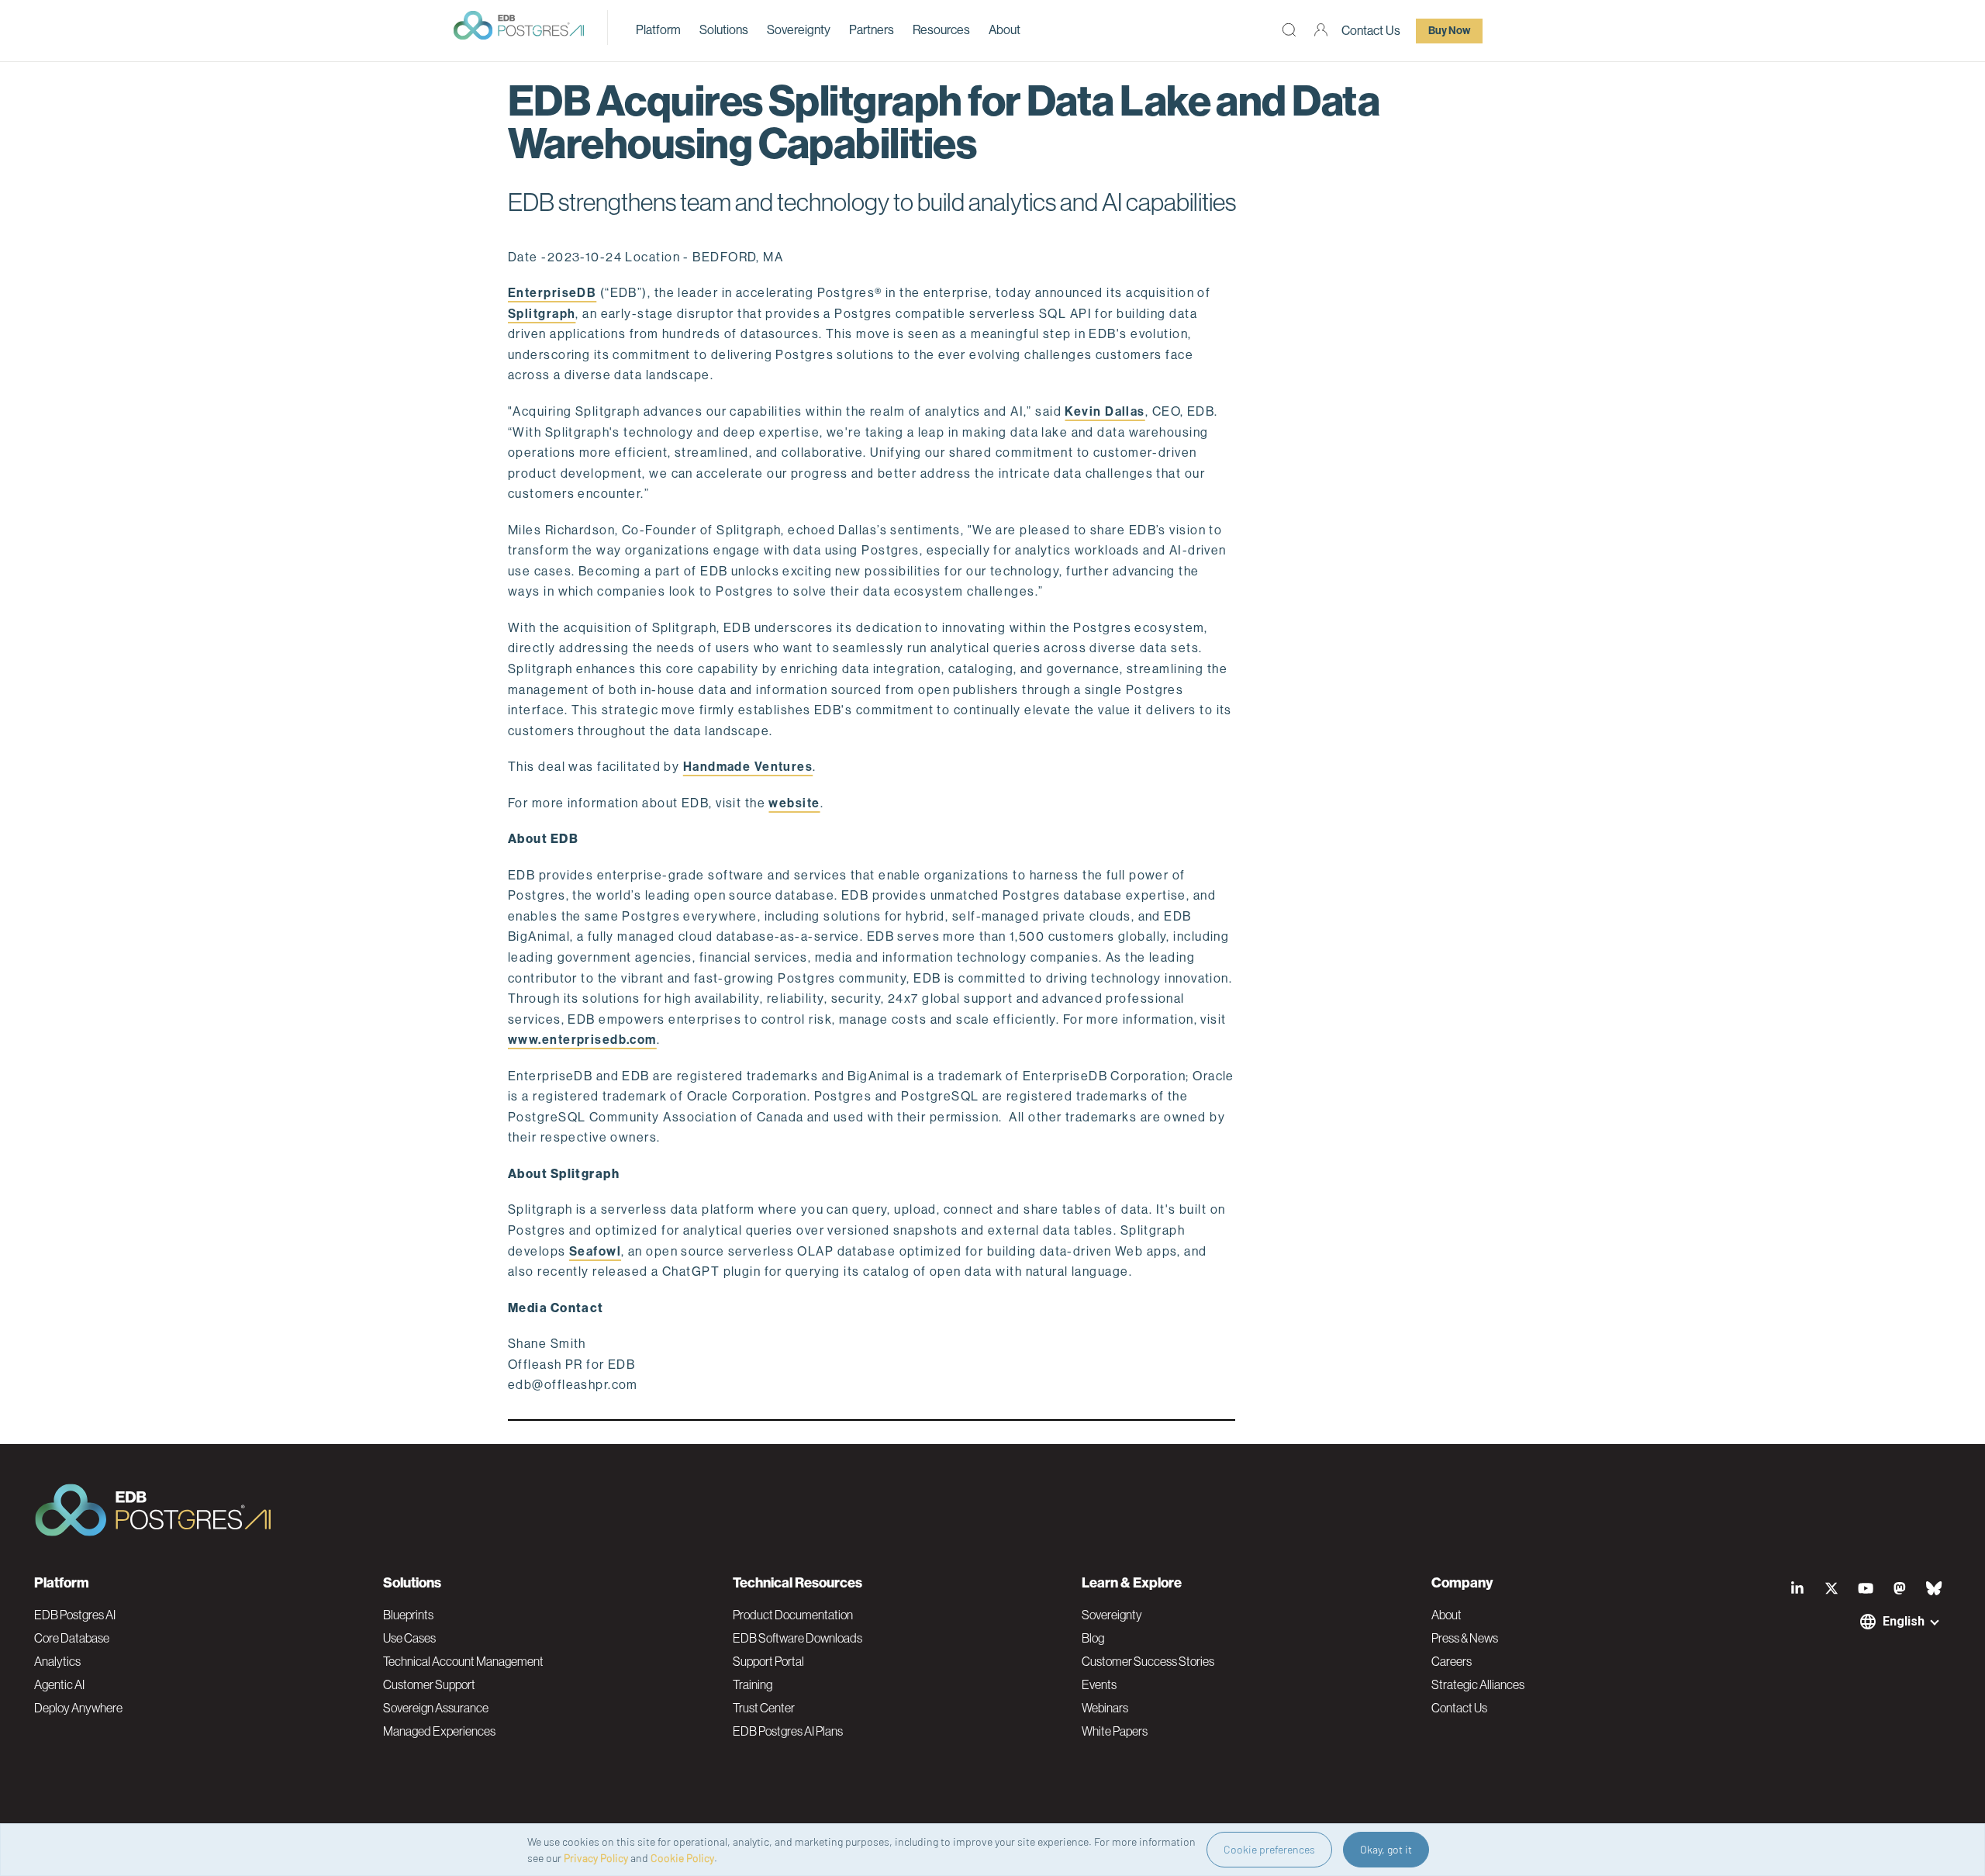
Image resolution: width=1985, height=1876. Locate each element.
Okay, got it (1386, 1849)
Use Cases (409, 1638)
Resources (941, 30)
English (1904, 1621)
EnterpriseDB (552, 293)
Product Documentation (793, 1615)
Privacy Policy (596, 1858)
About (1005, 30)
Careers (1452, 1661)
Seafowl (595, 1251)
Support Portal (768, 1661)
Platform (658, 30)
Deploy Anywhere (78, 1708)
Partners (872, 30)
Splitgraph (542, 314)
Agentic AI (59, 1684)
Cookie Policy (682, 1858)
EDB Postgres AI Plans (788, 1731)
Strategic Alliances (1478, 1684)
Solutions (724, 30)
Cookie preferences (1269, 1849)
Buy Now (1449, 31)
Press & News (1465, 1638)
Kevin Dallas (1105, 411)
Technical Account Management (463, 1661)
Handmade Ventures (748, 767)
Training (753, 1684)
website (794, 803)
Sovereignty (799, 30)
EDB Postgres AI (75, 1615)
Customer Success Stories (1148, 1661)
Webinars (1105, 1708)
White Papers (1115, 1731)
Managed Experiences (439, 1731)
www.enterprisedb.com (582, 1040)
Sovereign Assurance (436, 1708)
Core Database (72, 1638)
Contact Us (1371, 31)
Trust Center (764, 1708)
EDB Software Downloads (797, 1638)
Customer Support (429, 1684)
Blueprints (408, 1615)
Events (1099, 1684)
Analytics (57, 1661)
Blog (1093, 1638)
